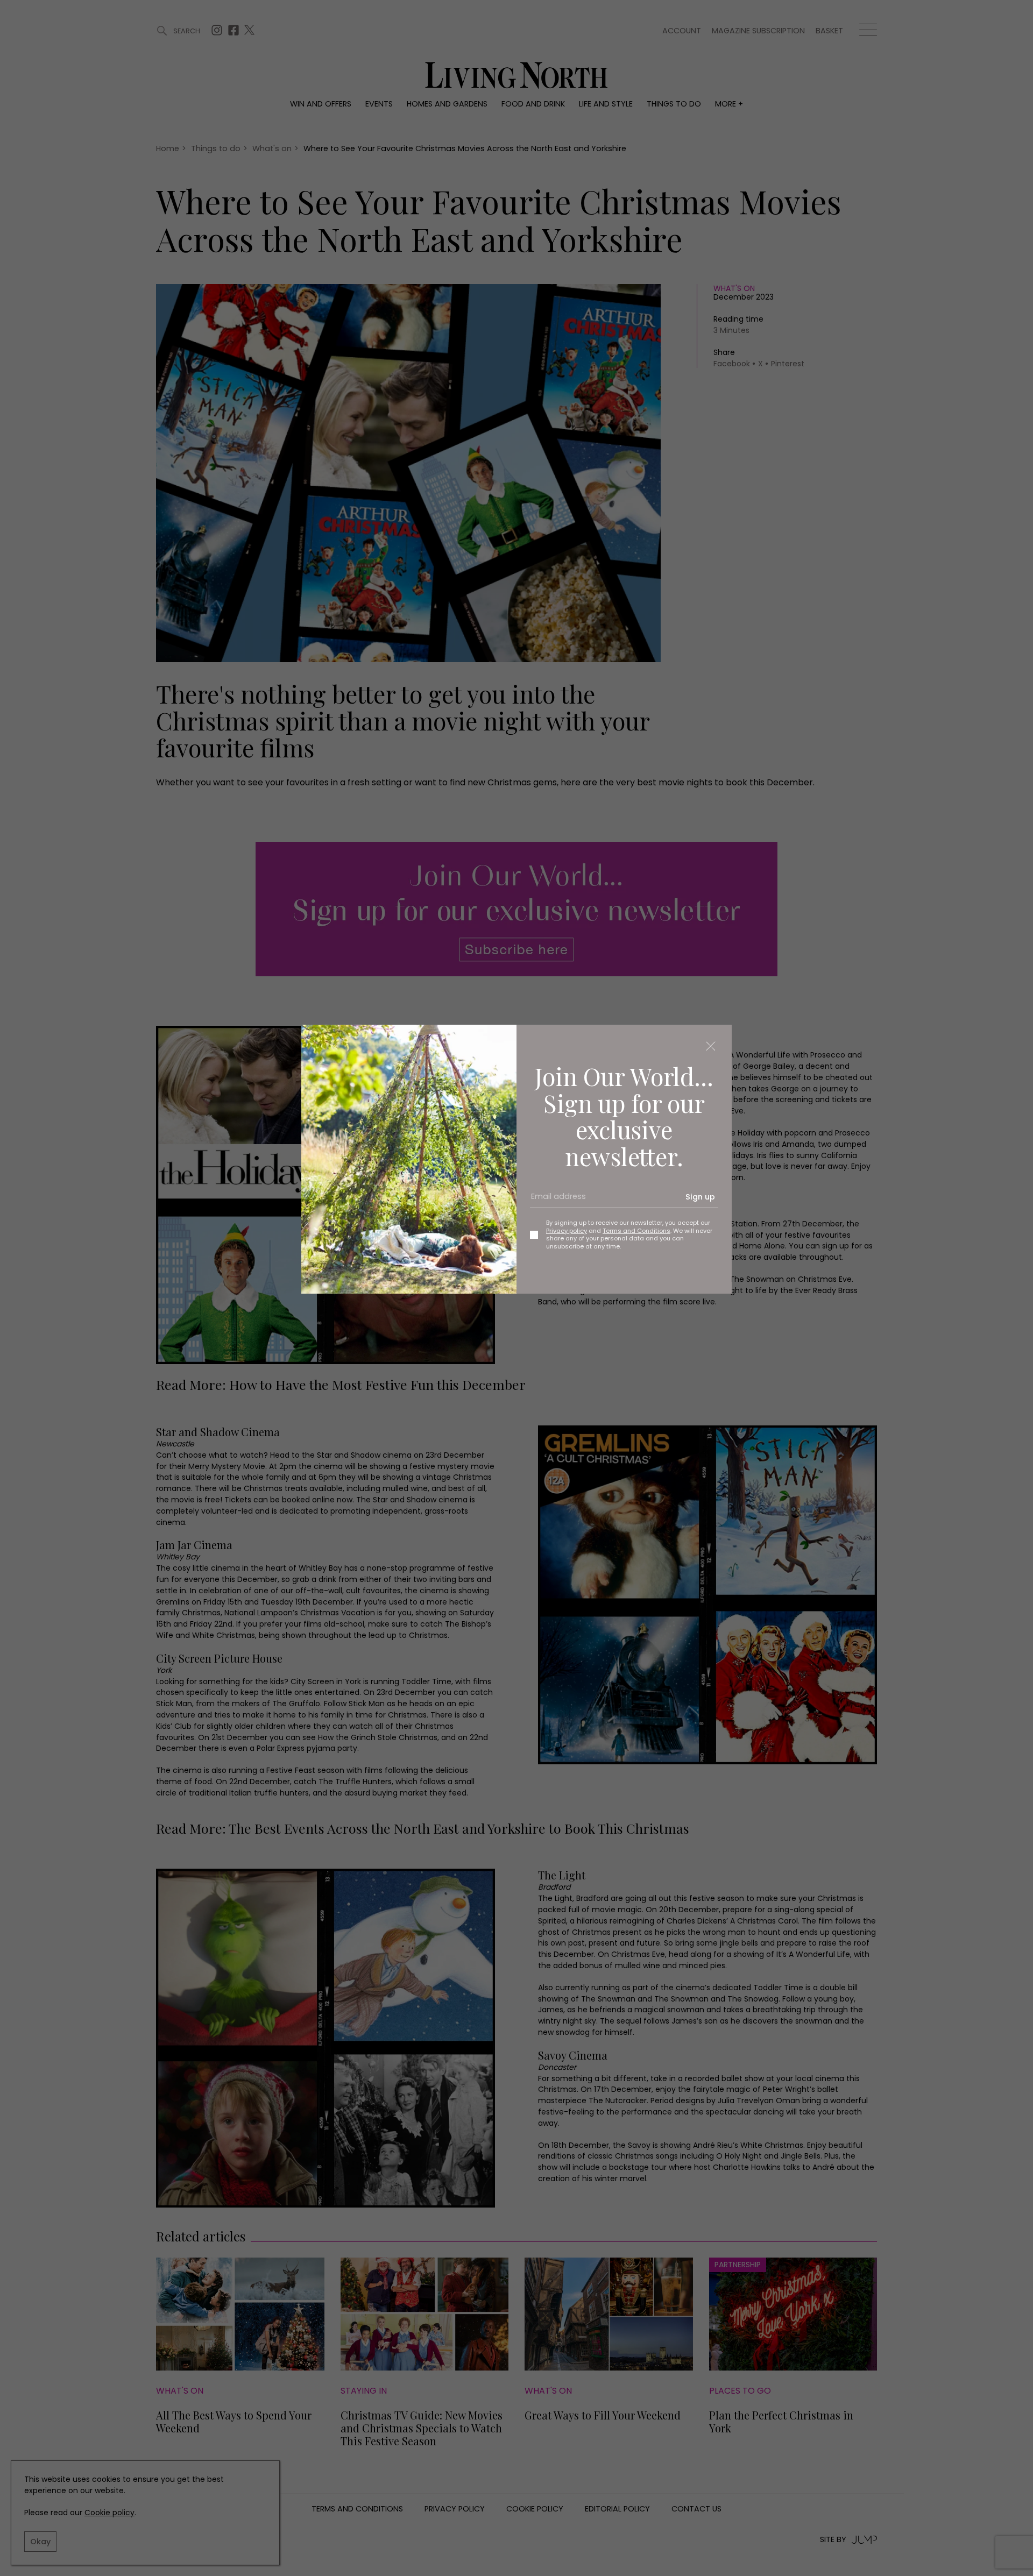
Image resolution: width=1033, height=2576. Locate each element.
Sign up (700, 1197)
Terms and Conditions (636, 1231)
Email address (555, 1201)
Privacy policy (567, 1231)
